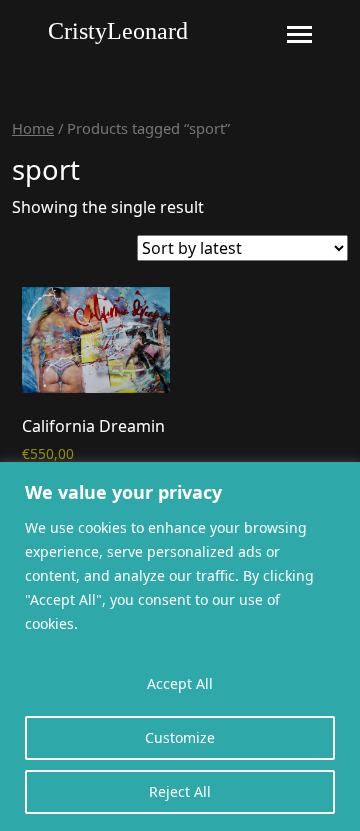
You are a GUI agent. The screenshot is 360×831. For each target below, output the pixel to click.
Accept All (180, 683)
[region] (180, 646)
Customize (180, 737)
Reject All (180, 791)
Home (33, 128)
